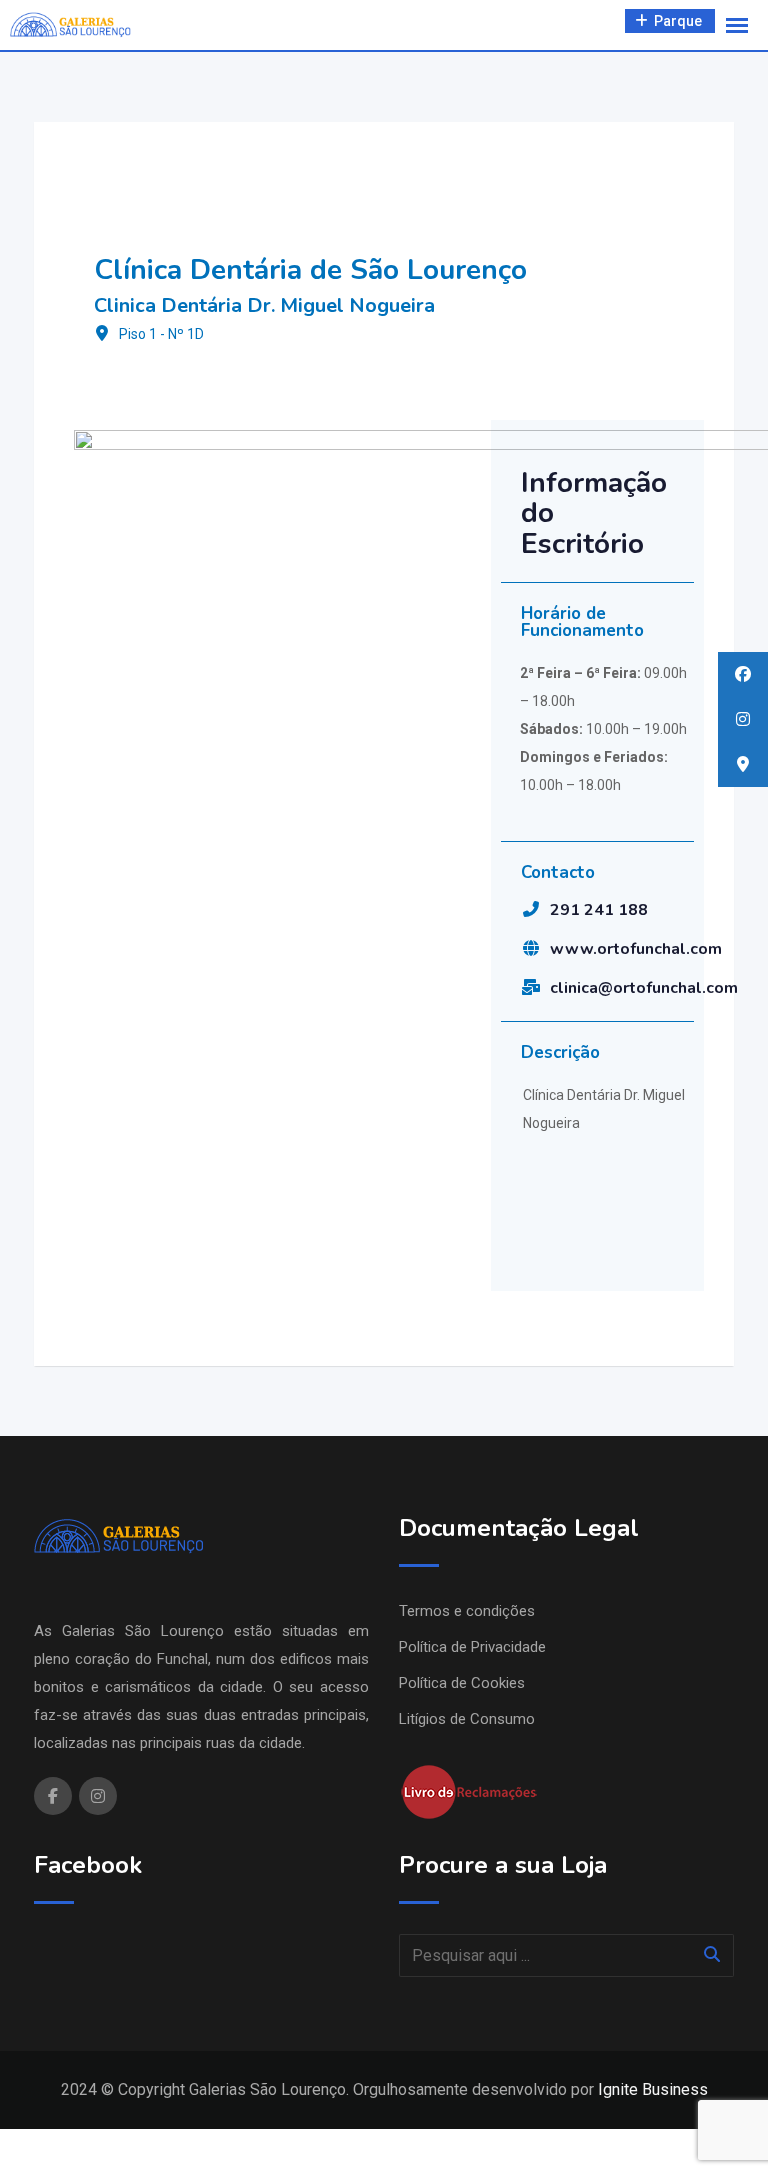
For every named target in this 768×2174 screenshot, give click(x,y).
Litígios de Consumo (467, 1719)
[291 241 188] (531, 909)
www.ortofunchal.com (636, 949)
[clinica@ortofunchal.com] (531, 987)
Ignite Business (653, 2089)
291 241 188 (599, 910)
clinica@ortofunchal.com (644, 988)
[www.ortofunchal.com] (531, 948)
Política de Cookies (462, 1683)
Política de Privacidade (472, 1647)
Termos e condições (467, 1611)
